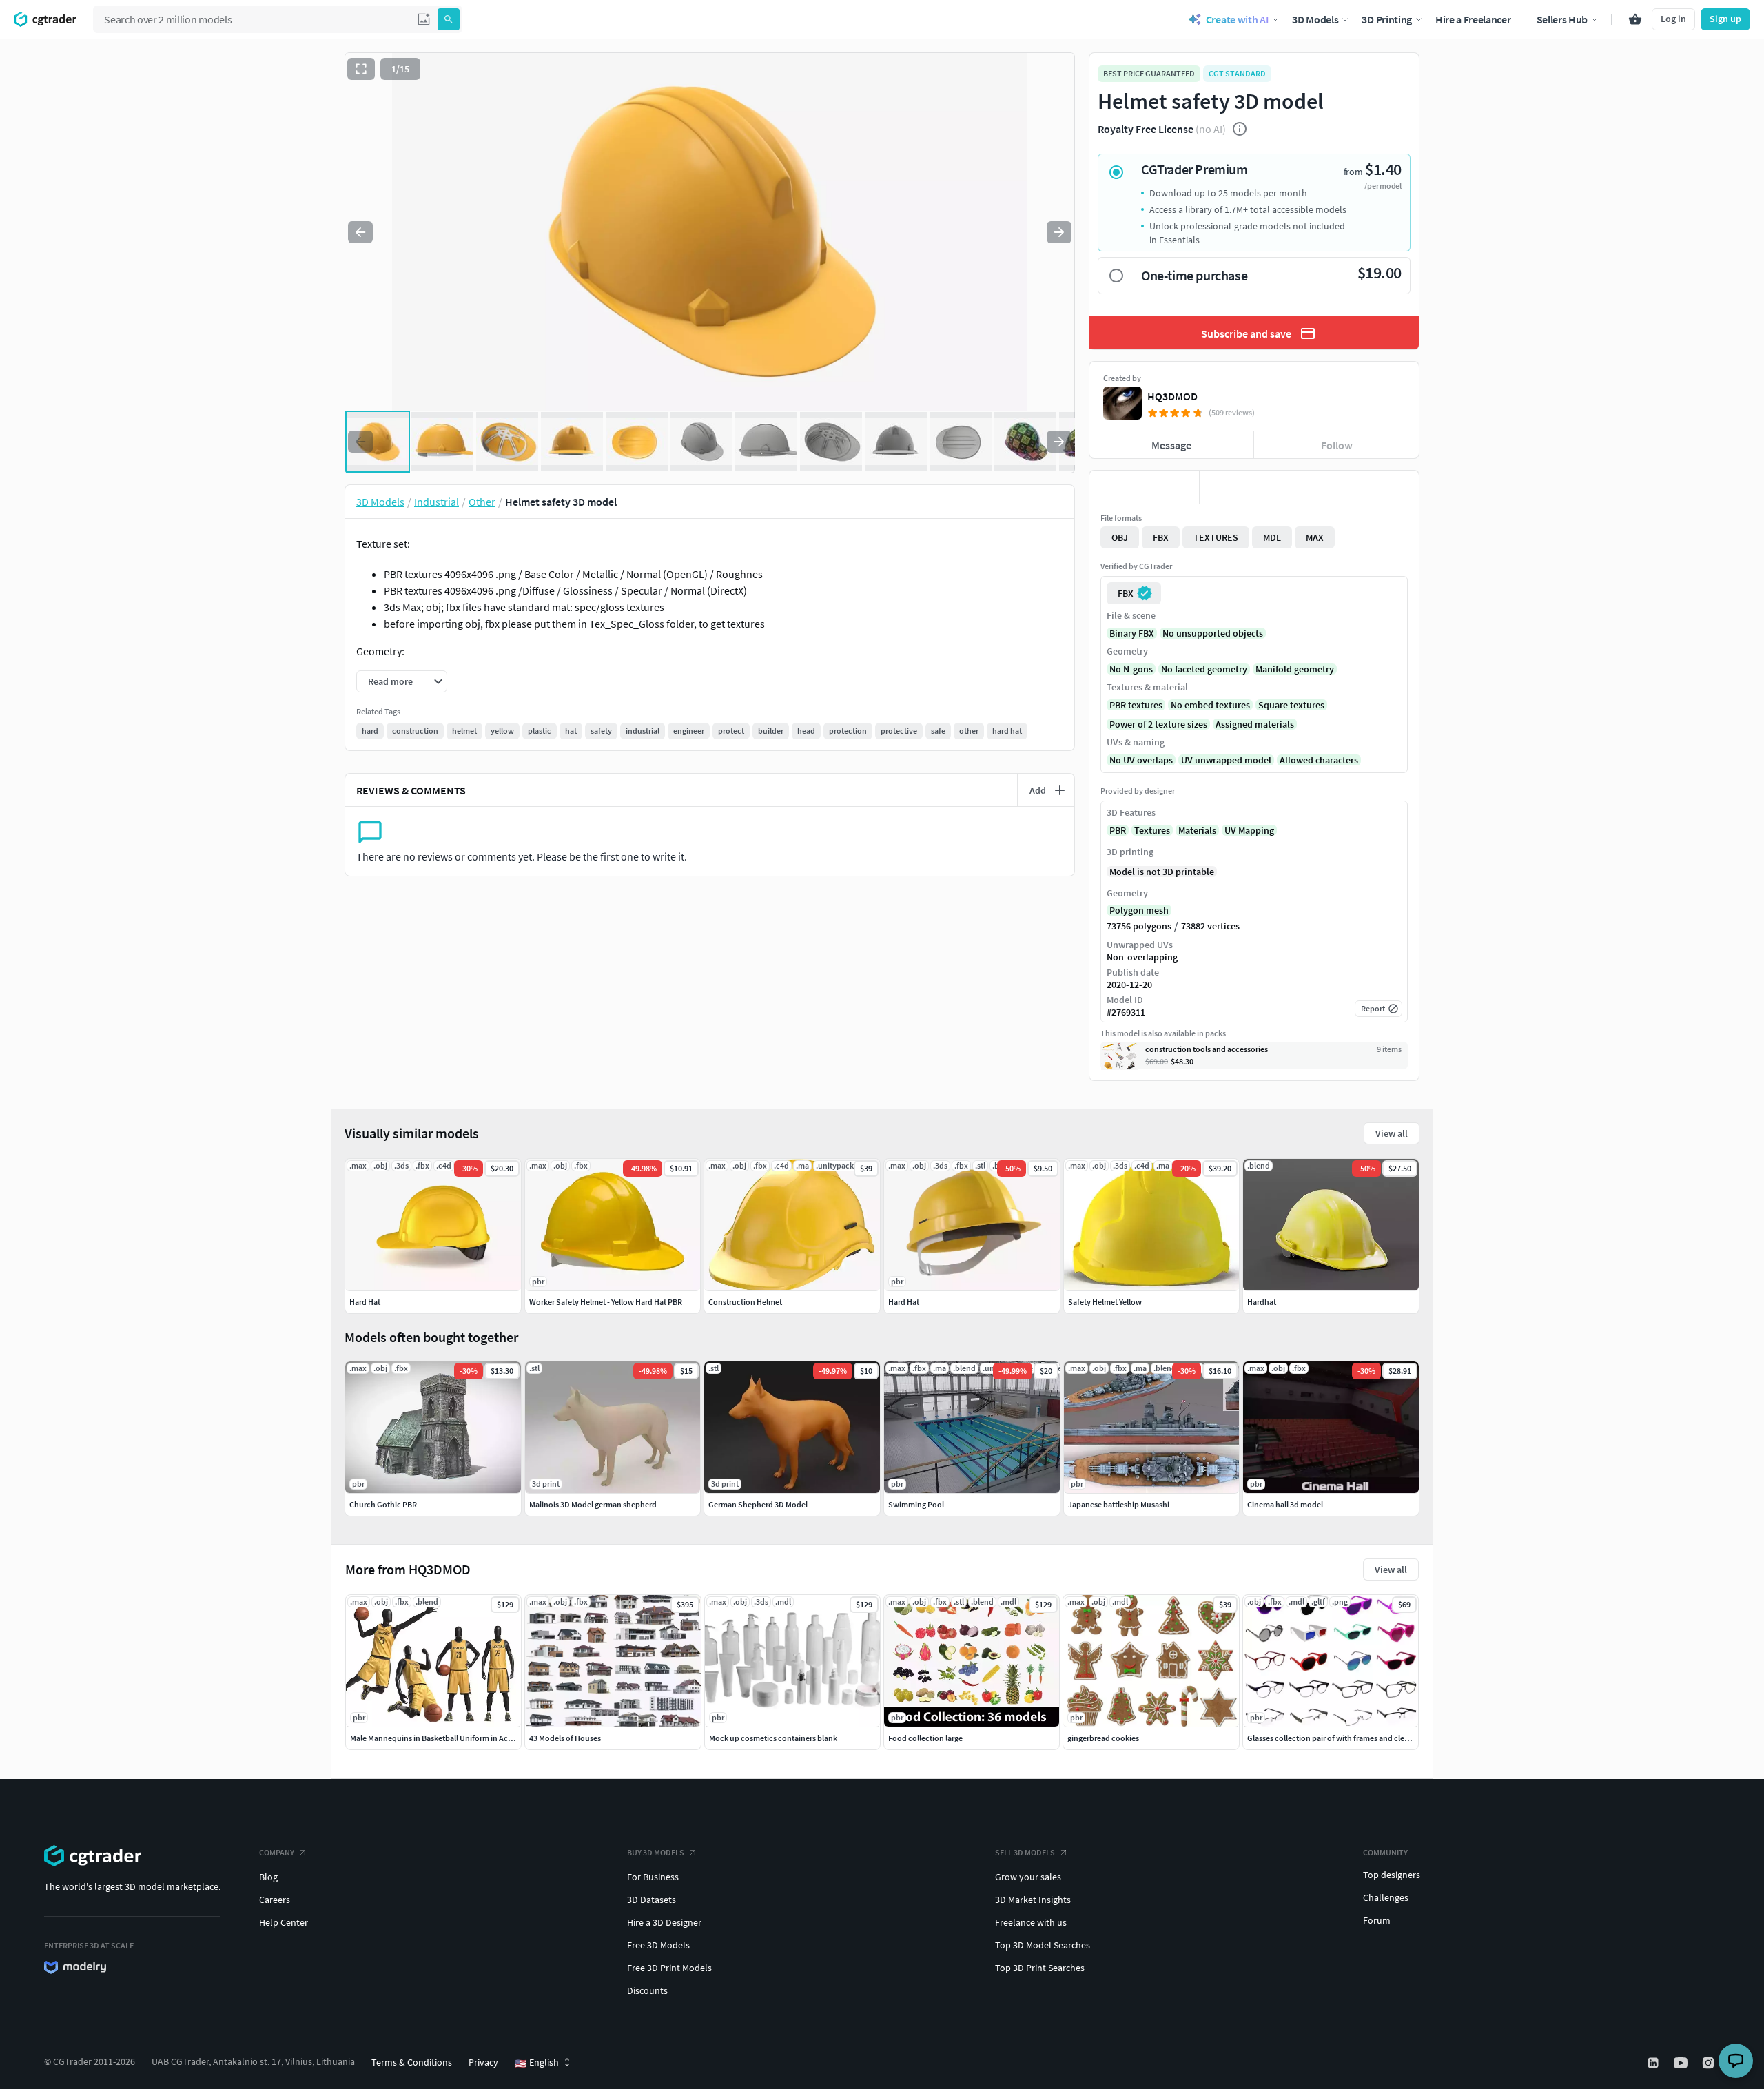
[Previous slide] (360, 232)
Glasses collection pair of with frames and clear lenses (1341, 1738)
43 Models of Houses (565, 1738)
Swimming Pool (916, 1504)
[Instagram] (1710, 2063)
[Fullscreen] (361, 69)
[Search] (449, 19)
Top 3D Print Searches (1040, 1968)
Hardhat (1262, 1302)
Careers (275, 1900)
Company (277, 1852)
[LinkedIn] (1654, 2063)
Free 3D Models (658, 1945)
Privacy (483, 2062)
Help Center (284, 1922)
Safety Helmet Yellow (1105, 1302)
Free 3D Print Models (669, 1968)
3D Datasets (652, 1900)
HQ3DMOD (1172, 396)
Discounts (647, 1990)
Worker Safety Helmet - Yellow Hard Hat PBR (606, 1302)
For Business (653, 1877)
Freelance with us (1031, 1922)
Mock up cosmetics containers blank (773, 1738)
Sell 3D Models (1025, 1852)
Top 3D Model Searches (1043, 1945)
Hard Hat (365, 1302)
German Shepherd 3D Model (758, 1504)
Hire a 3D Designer (664, 1922)
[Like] (1144, 487)
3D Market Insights (1033, 1900)
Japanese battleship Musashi (1119, 1504)
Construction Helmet (745, 1302)
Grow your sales (1028, 1877)
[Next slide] (1059, 232)
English (537, 2063)
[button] (424, 19)
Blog (268, 1877)
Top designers (1392, 1875)
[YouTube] (1682, 2063)
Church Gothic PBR (383, 1504)
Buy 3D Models (656, 1852)
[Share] (1364, 487)
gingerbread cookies (1103, 1738)
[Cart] (1635, 19)
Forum (1377, 1920)
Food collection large (925, 1738)
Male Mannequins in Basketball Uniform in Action (436, 1738)
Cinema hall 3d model (1285, 1504)
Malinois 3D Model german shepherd (593, 1504)
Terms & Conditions (412, 2062)
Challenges (1386, 1897)
